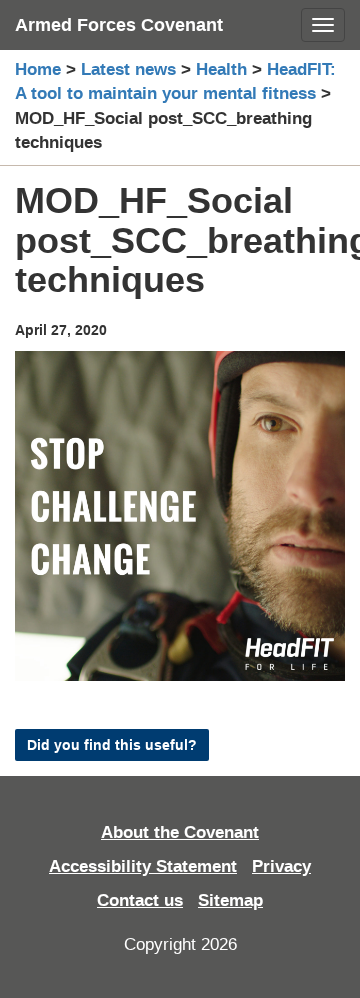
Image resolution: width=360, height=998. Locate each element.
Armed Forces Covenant (119, 25)
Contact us (140, 900)
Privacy (281, 866)
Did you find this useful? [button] (112, 745)
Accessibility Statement (143, 866)
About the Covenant (180, 832)
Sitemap (230, 900)
